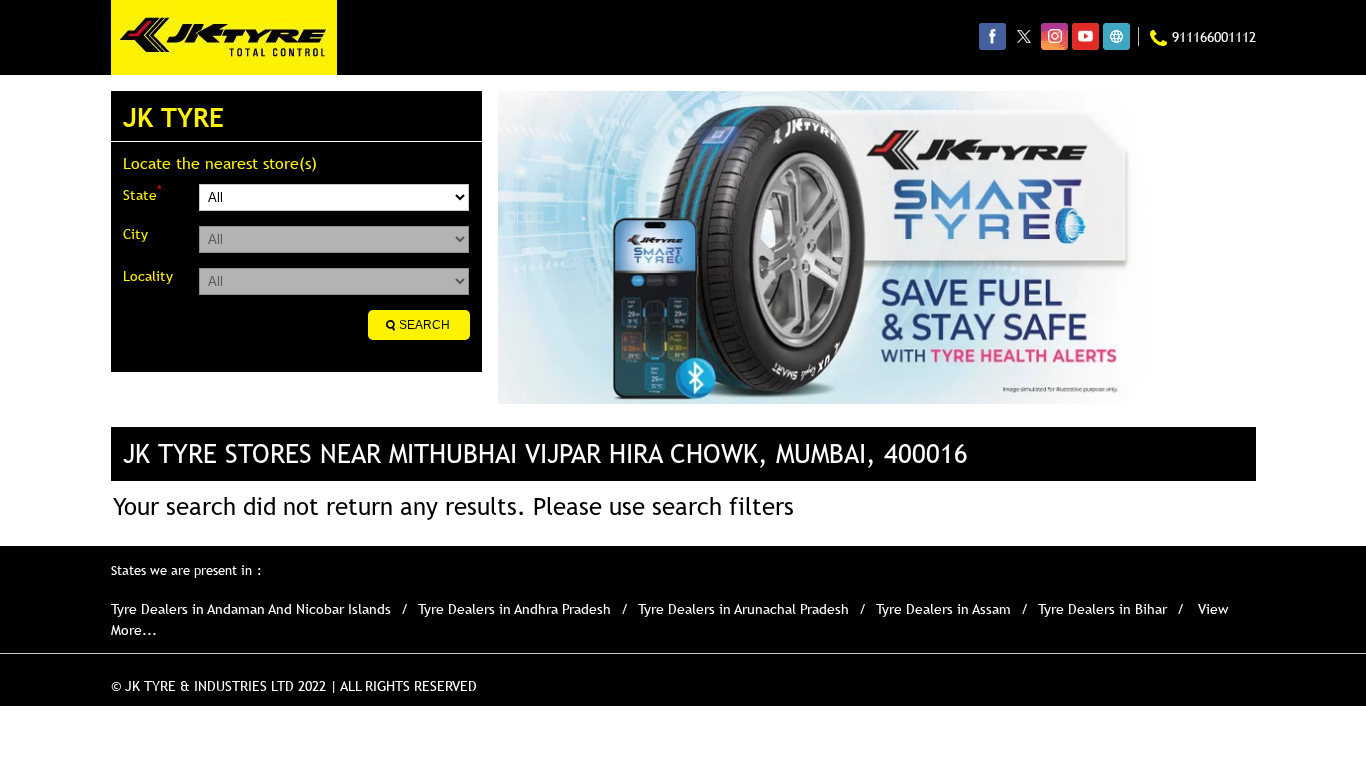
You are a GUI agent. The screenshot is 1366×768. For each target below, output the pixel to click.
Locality (148, 276)
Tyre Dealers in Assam (943, 609)
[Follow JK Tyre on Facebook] (992, 36)
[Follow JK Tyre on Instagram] (1054, 36)
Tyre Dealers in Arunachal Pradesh (743, 609)
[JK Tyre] (224, 37)
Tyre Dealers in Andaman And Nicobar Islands (251, 609)
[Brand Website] (1116, 36)
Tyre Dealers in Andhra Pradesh (514, 609)
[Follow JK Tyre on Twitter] (1023, 36)
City (135, 234)
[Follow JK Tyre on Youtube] (1085, 36)
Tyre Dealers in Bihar (1102, 609)
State (142, 193)
